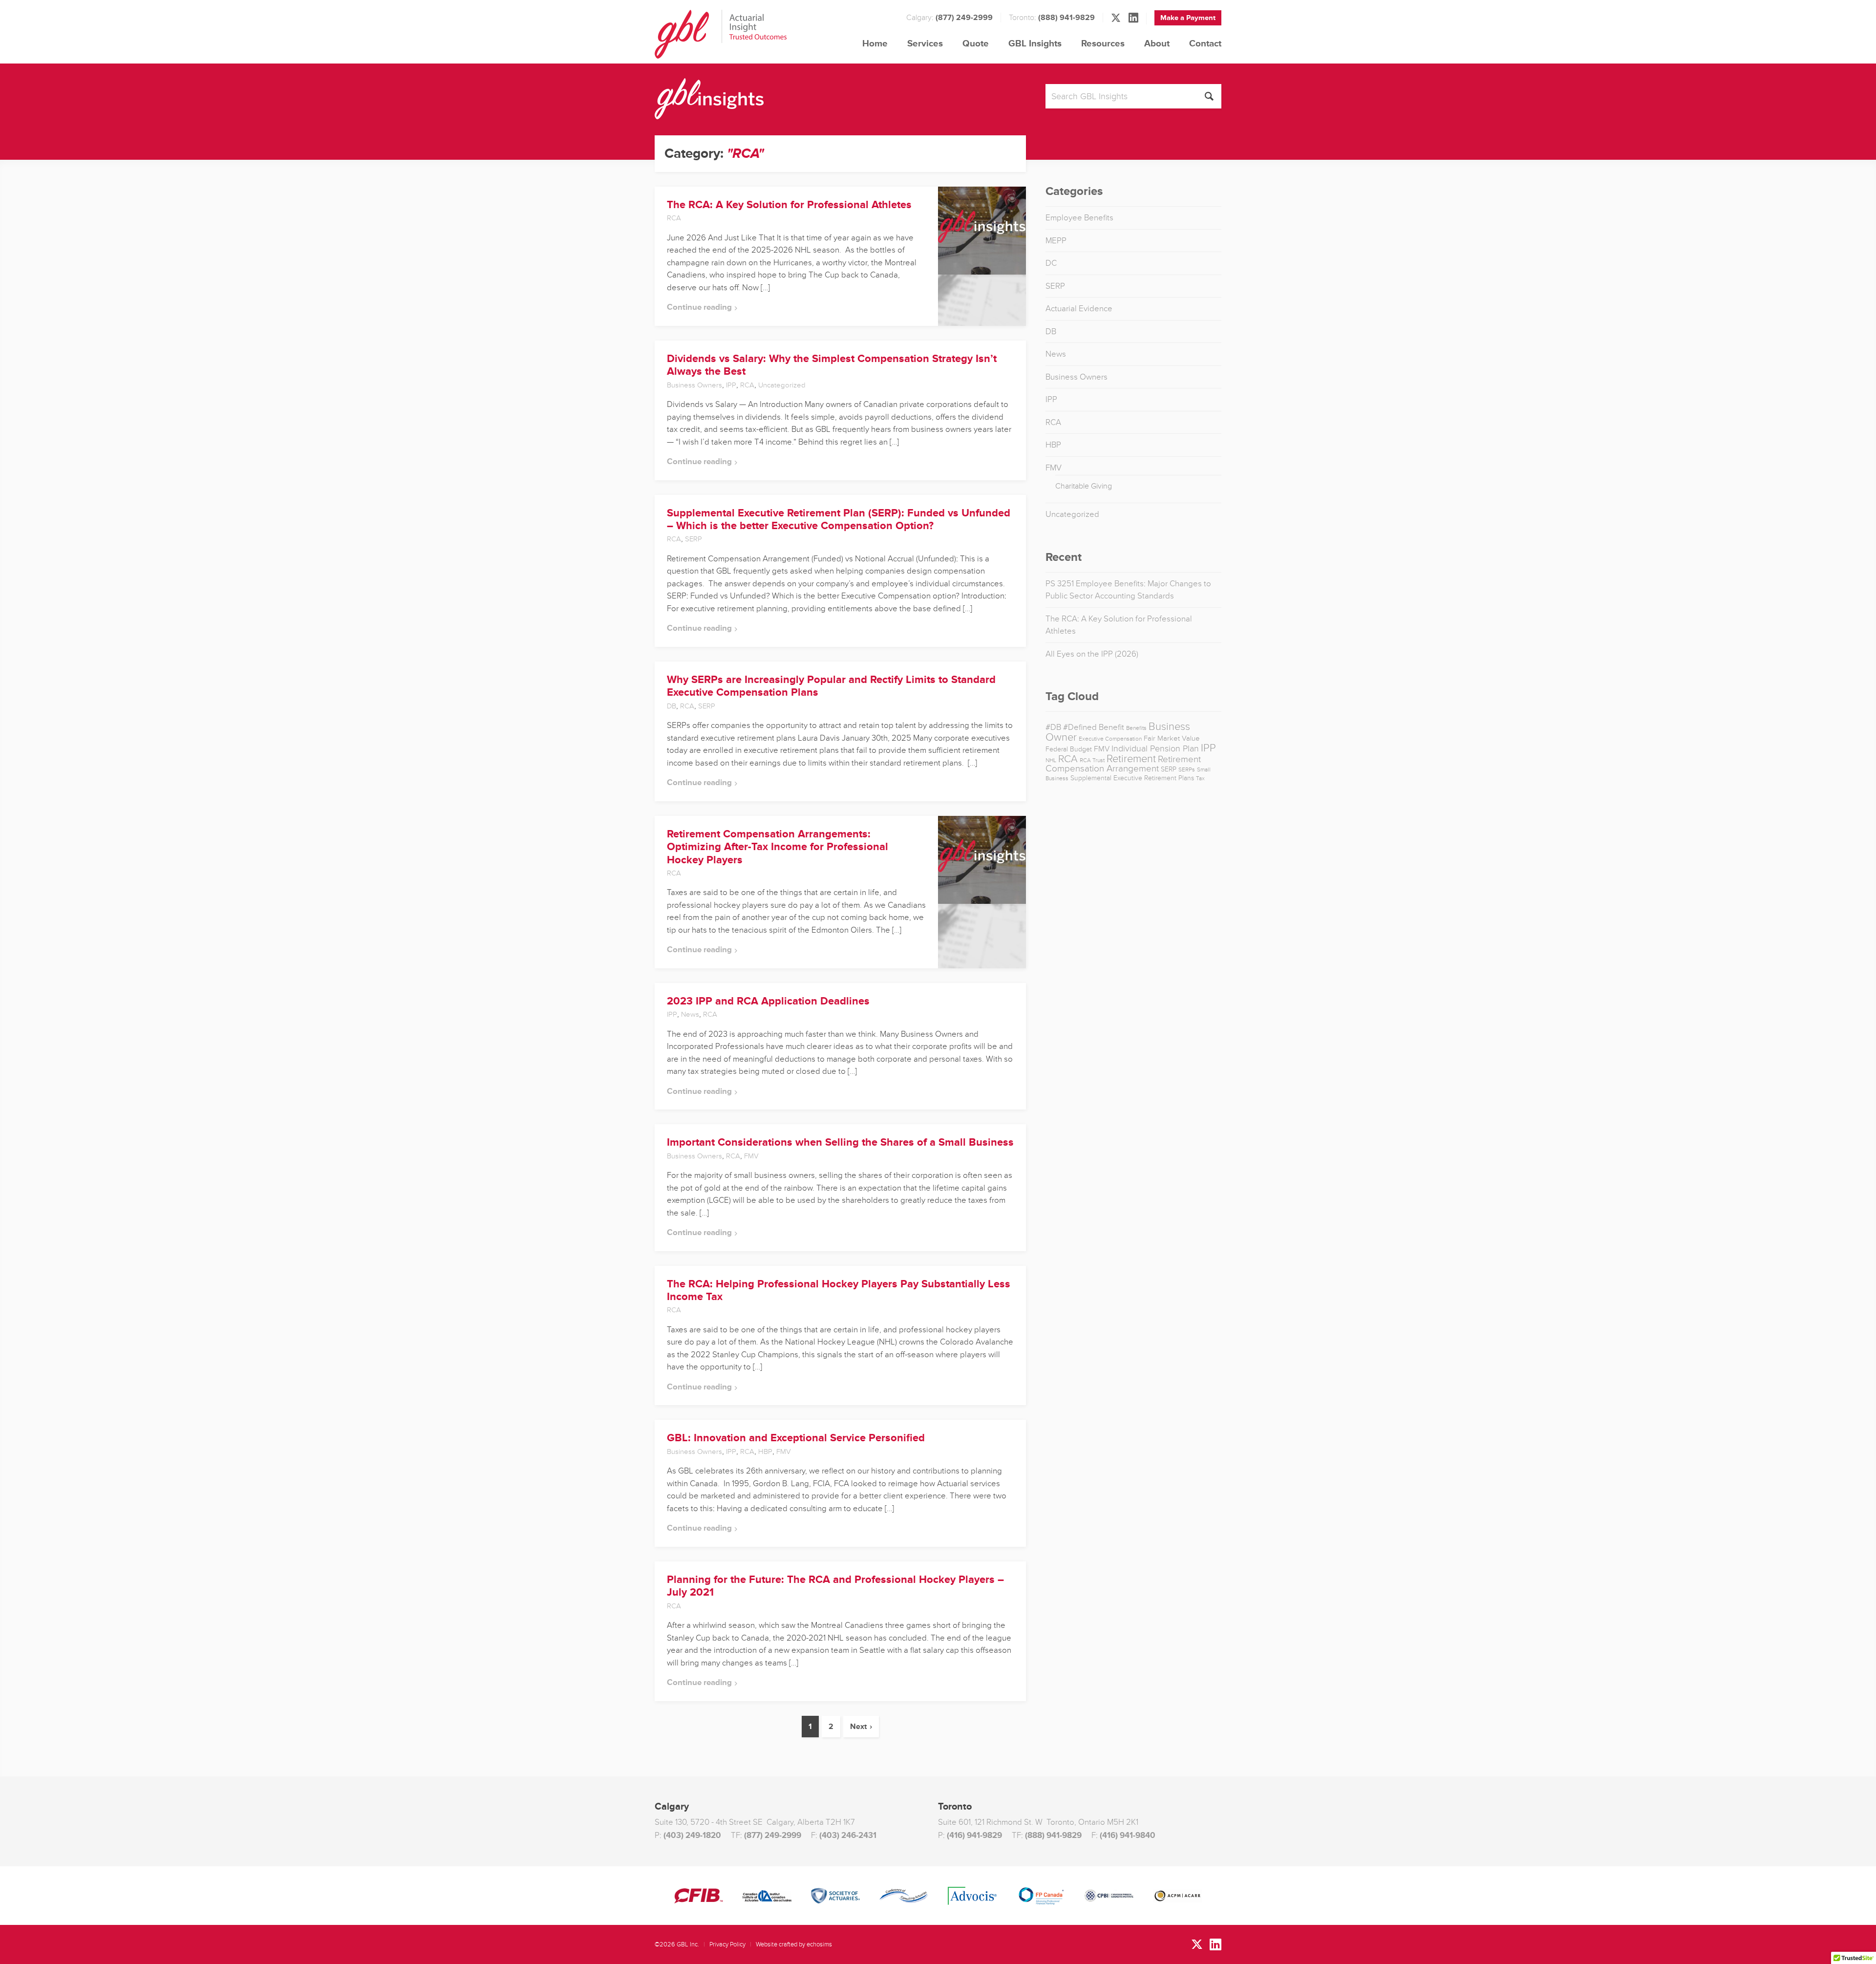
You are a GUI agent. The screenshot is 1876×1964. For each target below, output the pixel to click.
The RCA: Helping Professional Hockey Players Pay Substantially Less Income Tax (839, 1291)
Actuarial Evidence (1079, 309)
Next (858, 1727)
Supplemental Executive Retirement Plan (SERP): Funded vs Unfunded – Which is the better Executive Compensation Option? (839, 520)
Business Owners (694, 385)
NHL (1051, 760)
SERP (693, 539)
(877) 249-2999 (964, 18)
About (1157, 44)
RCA (674, 218)
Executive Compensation (1110, 739)
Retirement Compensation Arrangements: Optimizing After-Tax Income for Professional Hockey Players (778, 847)
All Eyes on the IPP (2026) (1092, 654)
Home (875, 44)
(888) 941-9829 (1066, 18)
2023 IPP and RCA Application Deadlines (768, 1001)
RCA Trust (1092, 760)
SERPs (1187, 770)
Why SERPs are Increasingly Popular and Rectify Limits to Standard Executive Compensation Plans (831, 686)
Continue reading (699, 307)
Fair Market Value (1172, 738)
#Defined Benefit (1094, 727)
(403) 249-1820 (692, 1835)
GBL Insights (1035, 44)
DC (1051, 263)
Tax (1200, 779)
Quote (976, 44)
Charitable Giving (1084, 486)
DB (672, 706)
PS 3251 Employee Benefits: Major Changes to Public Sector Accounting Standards (1128, 590)
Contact (1205, 44)
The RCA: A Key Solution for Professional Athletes (789, 205)
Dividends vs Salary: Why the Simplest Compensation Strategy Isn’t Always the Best (832, 365)
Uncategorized (782, 385)
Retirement (1131, 759)
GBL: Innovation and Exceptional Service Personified (796, 1438)
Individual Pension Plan (1155, 748)
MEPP (1056, 241)
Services (925, 44)
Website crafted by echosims (794, 1944)
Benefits (1136, 728)
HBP (765, 1452)
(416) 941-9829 (974, 1835)
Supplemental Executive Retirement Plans (1132, 778)
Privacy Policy (727, 1944)
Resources (1103, 44)
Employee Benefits (1079, 218)
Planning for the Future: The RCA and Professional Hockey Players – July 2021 (835, 1586)
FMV (751, 1156)
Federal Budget (1069, 749)
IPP (731, 385)
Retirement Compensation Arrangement (1123, 764)
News (690, 1014)
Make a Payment (1188, 18)
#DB (1053, 727)
